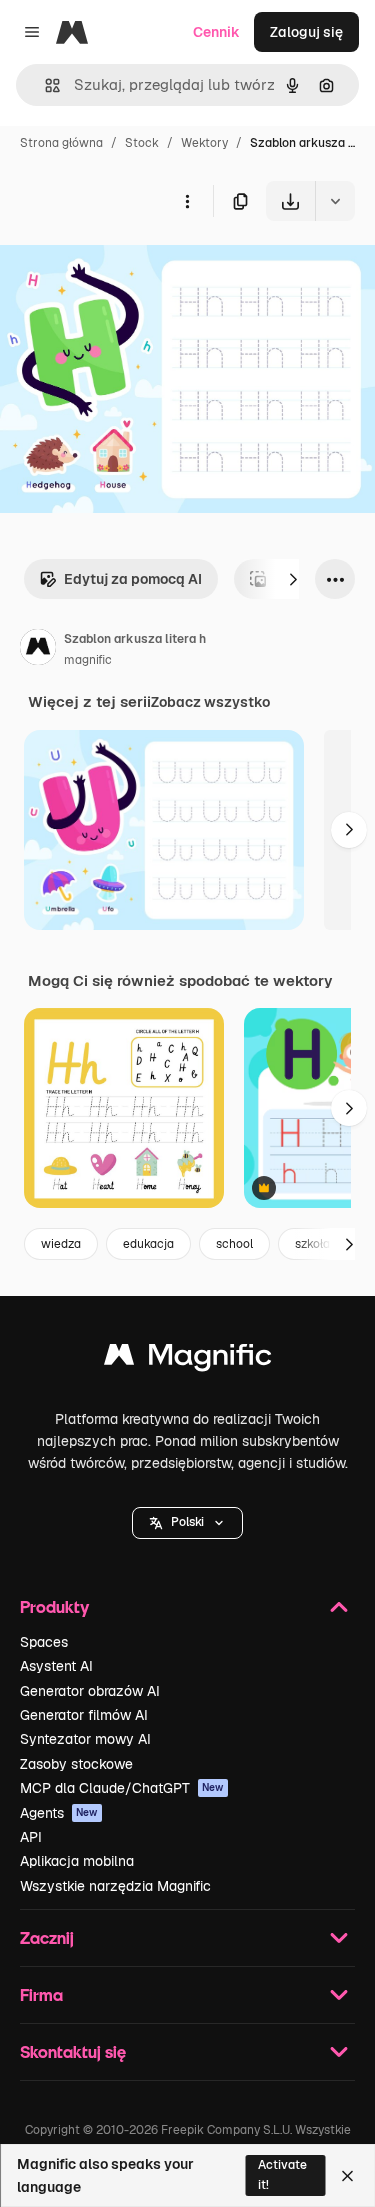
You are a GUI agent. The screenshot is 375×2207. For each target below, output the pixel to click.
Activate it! (282, 2174)
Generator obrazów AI (90, 1691)
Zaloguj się (306, 32)
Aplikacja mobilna (77, 1861)
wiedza (61, 1244)
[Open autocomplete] (44, 85)
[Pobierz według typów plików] (335, 201)
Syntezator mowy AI (85, 1739)
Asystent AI (56, 1666)
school (234, 1244)
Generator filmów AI (84, 1715)
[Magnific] (188, 1359)
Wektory (204, 143)
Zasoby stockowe (76, 1764)
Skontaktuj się (73, 2051)
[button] (187, 1523)
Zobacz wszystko (210, 702)
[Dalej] (293, 579)
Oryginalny (138, 267)
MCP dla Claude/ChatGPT (122, 1788)
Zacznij (47, 1937)
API (31, 1837)
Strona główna (61, 143)
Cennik (216, 32)
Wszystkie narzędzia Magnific (115, 1886)
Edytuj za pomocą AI (133, 579)
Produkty (54, 1606)
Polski (187, 1522)
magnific (88, 660)
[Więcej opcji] (187, 201)
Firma (41, 1994)
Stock (142, 143)
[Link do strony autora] (38, 650)
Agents (59, 1813)
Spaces (44, 1642)
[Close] (347, 2176)
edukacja (148, 1244)
